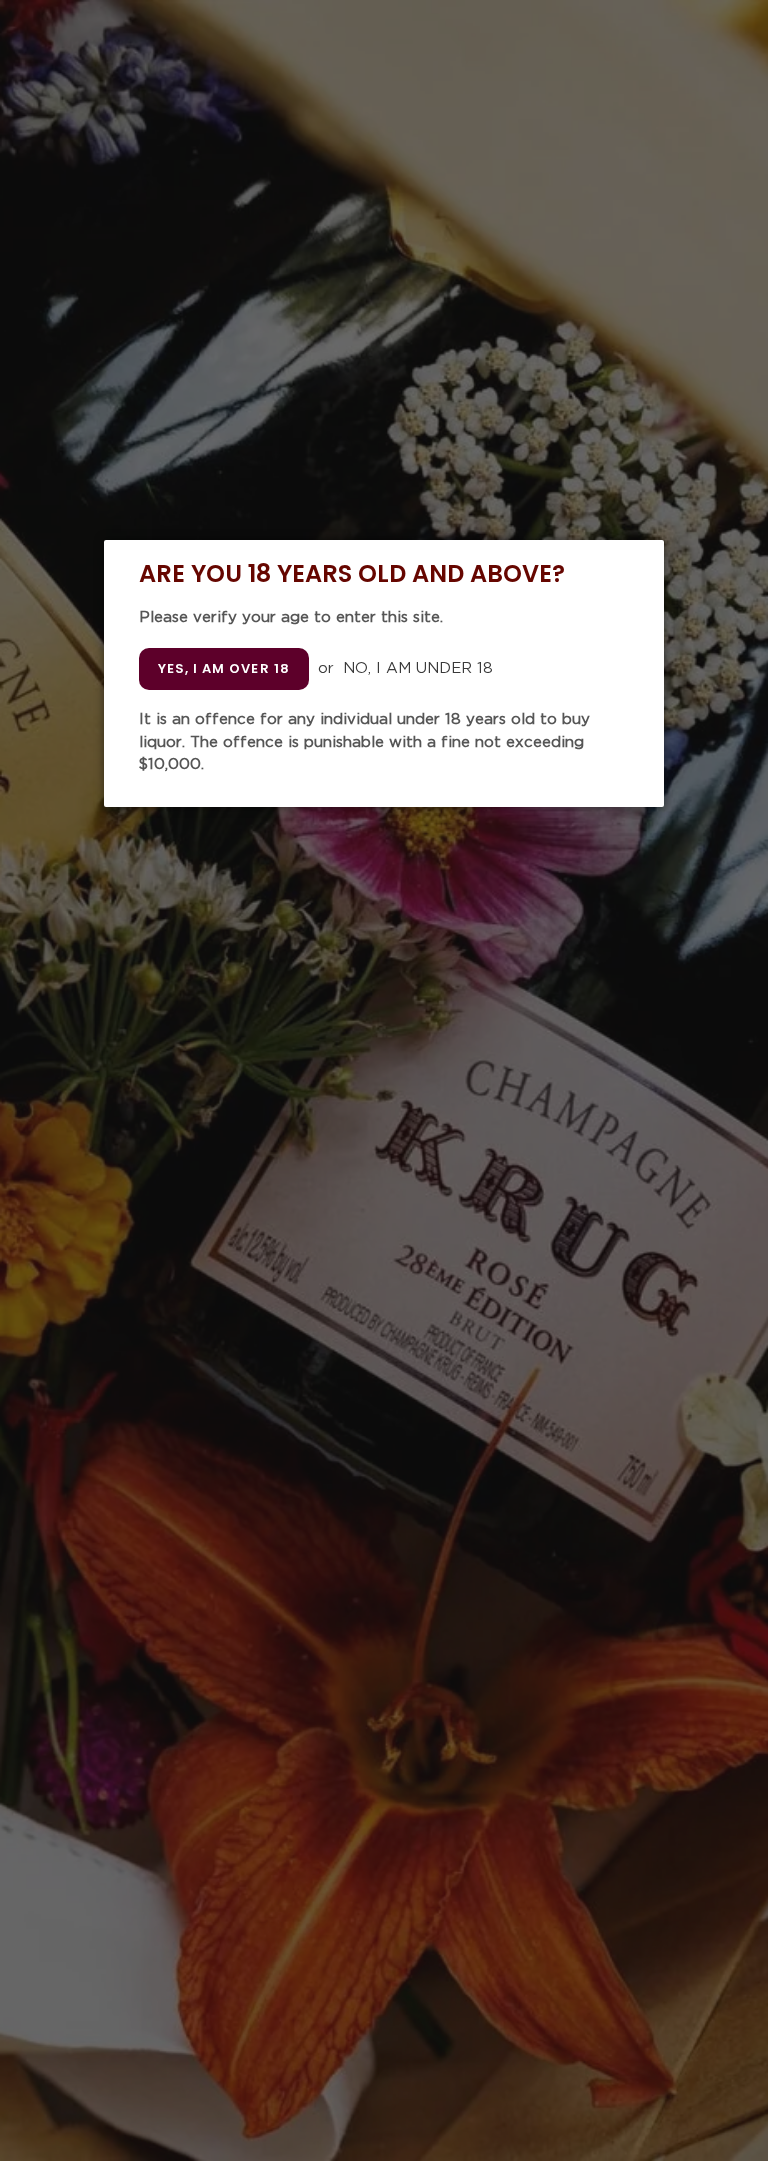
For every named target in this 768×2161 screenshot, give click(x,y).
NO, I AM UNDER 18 (418, 668)
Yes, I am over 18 (224, 668)
